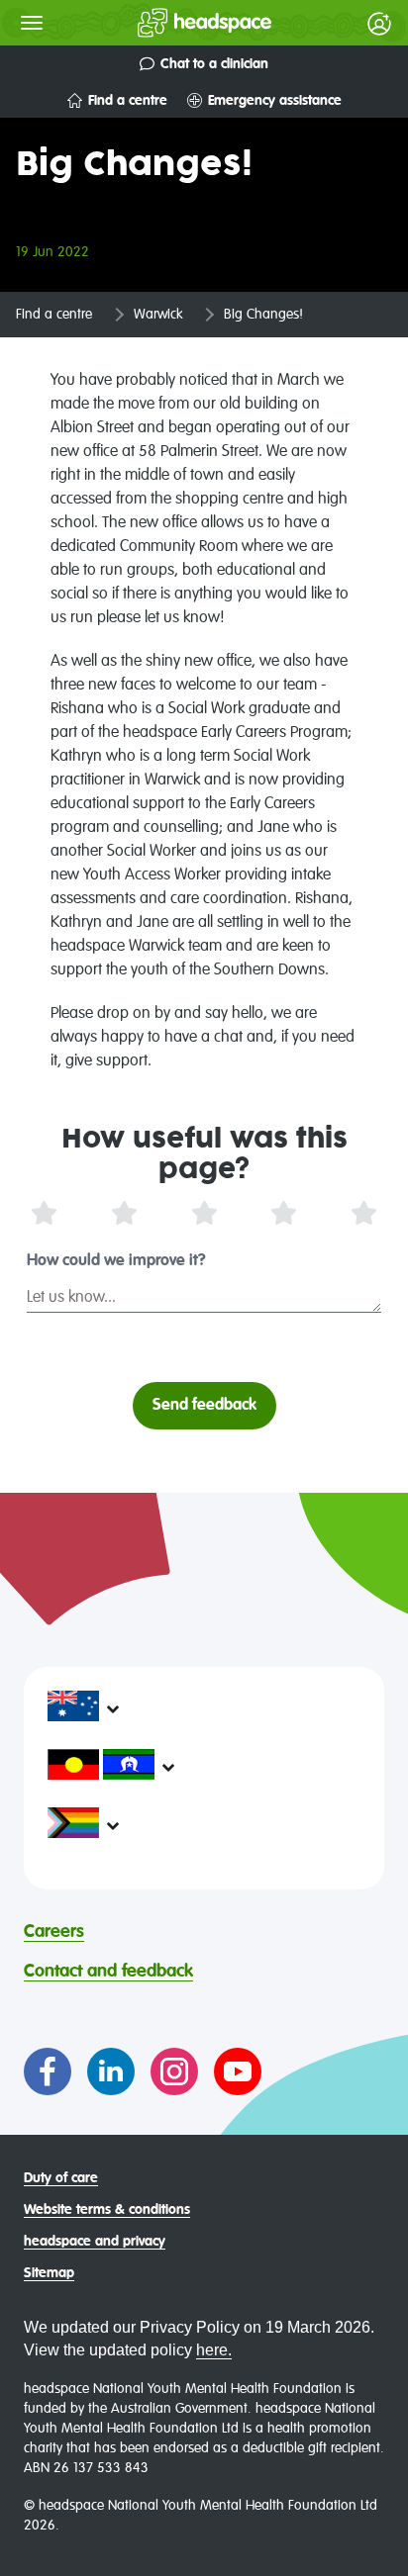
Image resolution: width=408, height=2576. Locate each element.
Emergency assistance (275, 101)
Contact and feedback (108, 1972)
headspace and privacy (95, 2242)
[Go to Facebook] (48, 2071)
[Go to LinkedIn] (111, 2071)
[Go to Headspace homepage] (165, 23)
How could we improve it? (116, 1261)
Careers (54, 1932)
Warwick (158, 315)
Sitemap (49, 2273)
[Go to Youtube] (238, 2071)
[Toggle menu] (32, 23)
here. (214, 2350)
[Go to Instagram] (174, 2071)
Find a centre (128, 101)
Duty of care (61, 2178)
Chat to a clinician (214, 64)
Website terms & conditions (107, 2210)
